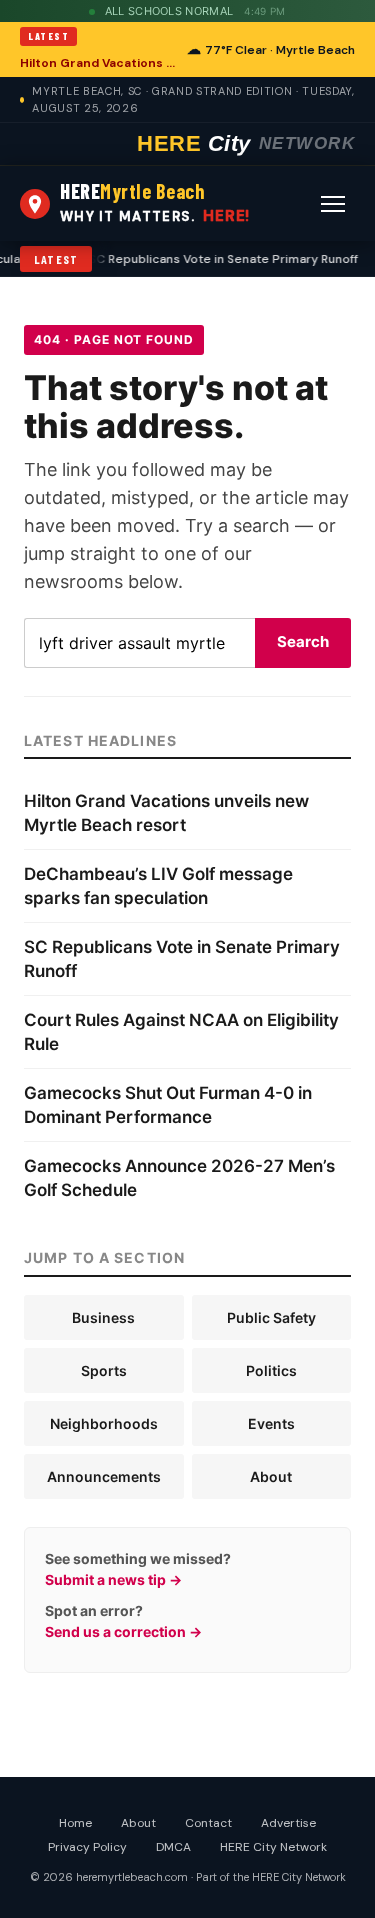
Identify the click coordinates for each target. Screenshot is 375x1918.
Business (103, 1317)
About (271, 1476)
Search (303, 641)
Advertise (288, 1823)
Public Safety (271, 1317)
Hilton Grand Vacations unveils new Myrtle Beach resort (97, 63)
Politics (271, 1370)
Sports (104, 1370)
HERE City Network (273, 1847)
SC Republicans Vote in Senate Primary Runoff (217, 259)
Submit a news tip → (113, 1579)
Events (271, 1423)
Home (75, 1823)
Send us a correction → (123, 1631)
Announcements (104, 1476)
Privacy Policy (87, 1847)
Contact (208, 1823)
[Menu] (333, 204)
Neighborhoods (104, 1423)
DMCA (173, 1847)
